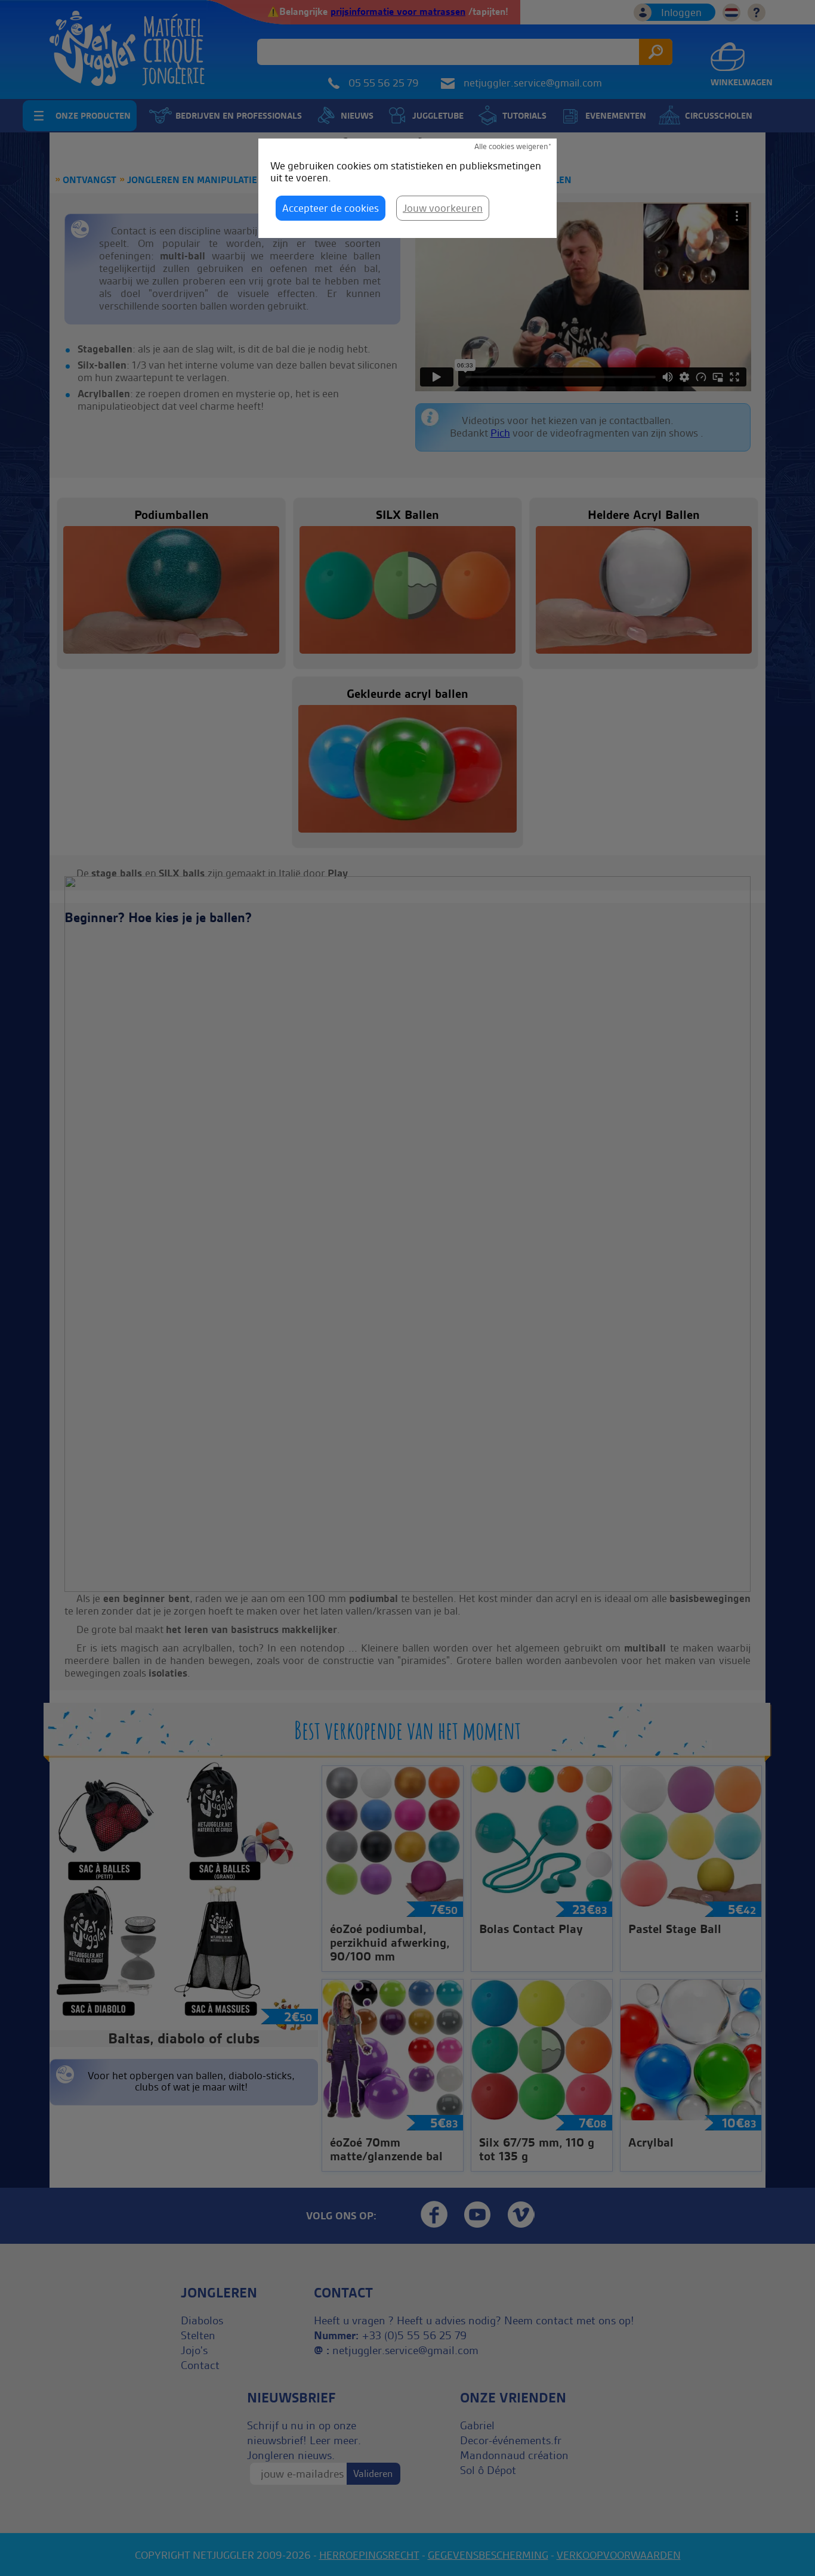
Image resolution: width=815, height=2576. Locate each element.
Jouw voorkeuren (443, 208)
